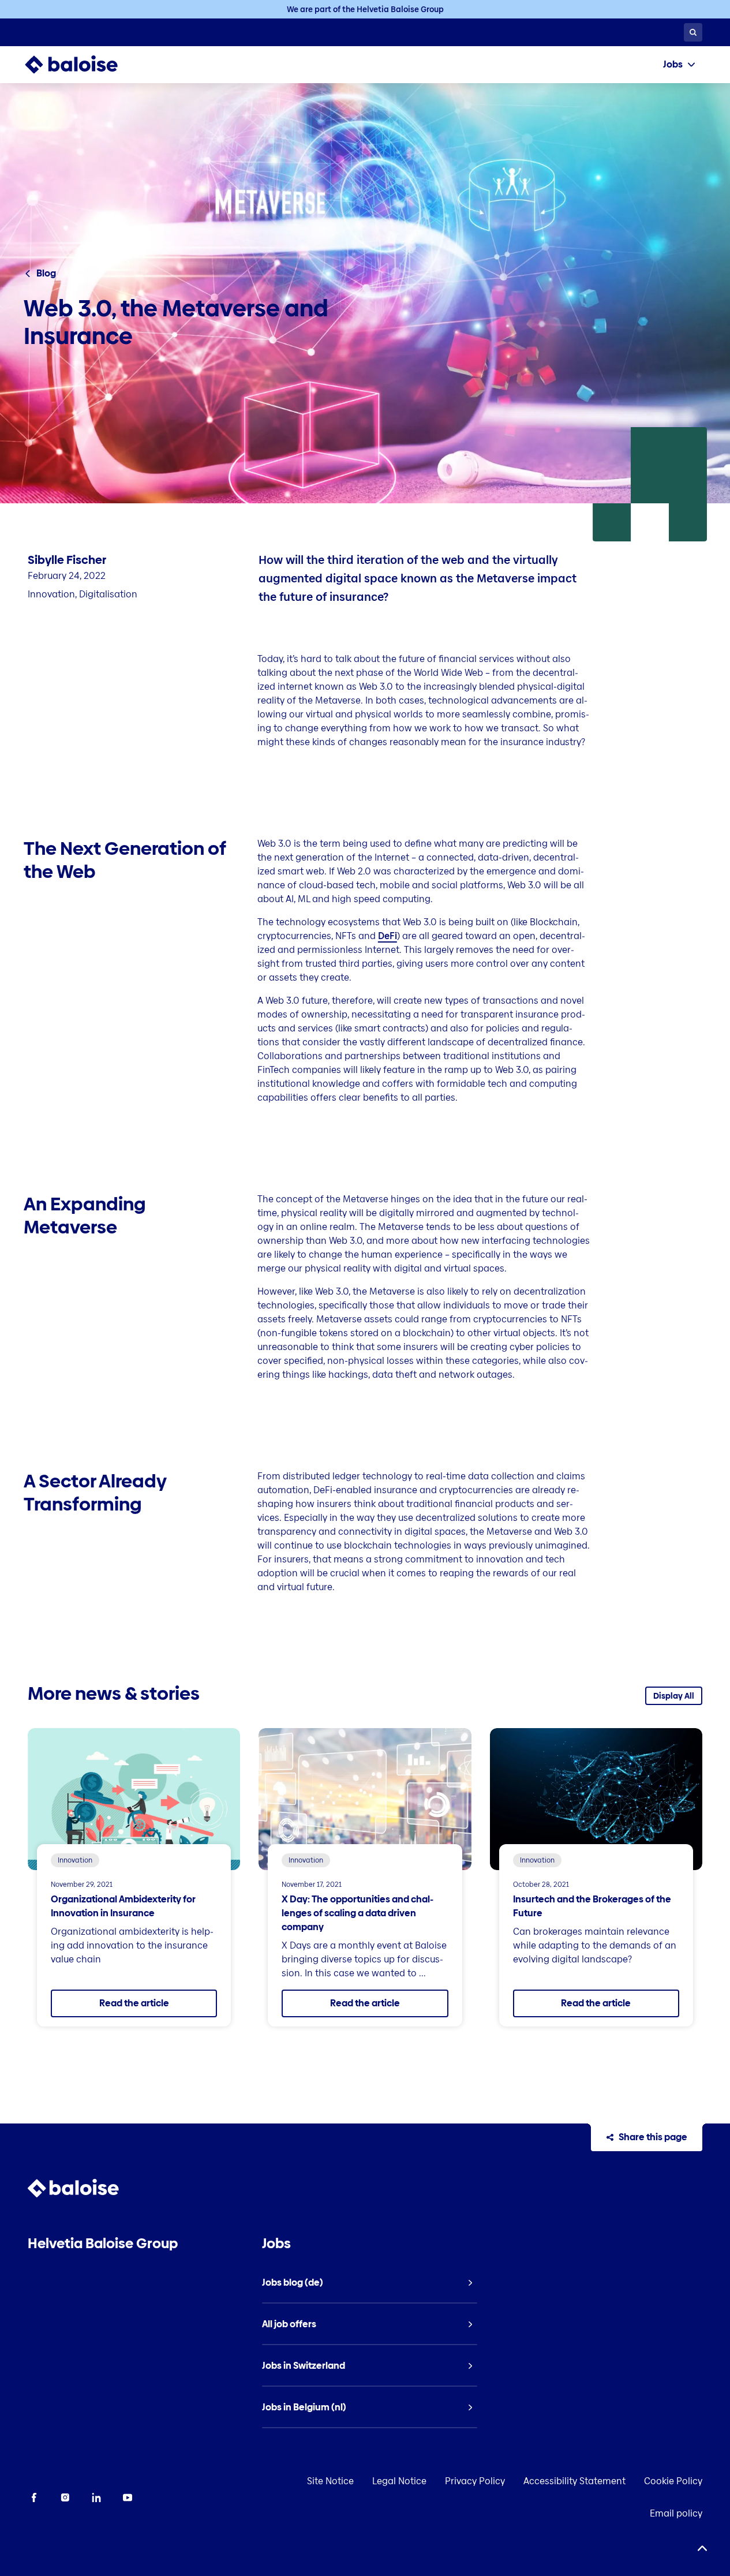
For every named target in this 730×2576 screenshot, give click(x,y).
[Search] (693, 32)
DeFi (388, 936)
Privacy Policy (475, 2481)
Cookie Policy (673, 2481)
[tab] (679, 65)
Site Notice (330, 2481)
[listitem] (370, 2283)
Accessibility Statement (574, 2481)
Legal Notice (399, 2481)
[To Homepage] (83, 65)
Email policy (676, 2513)
